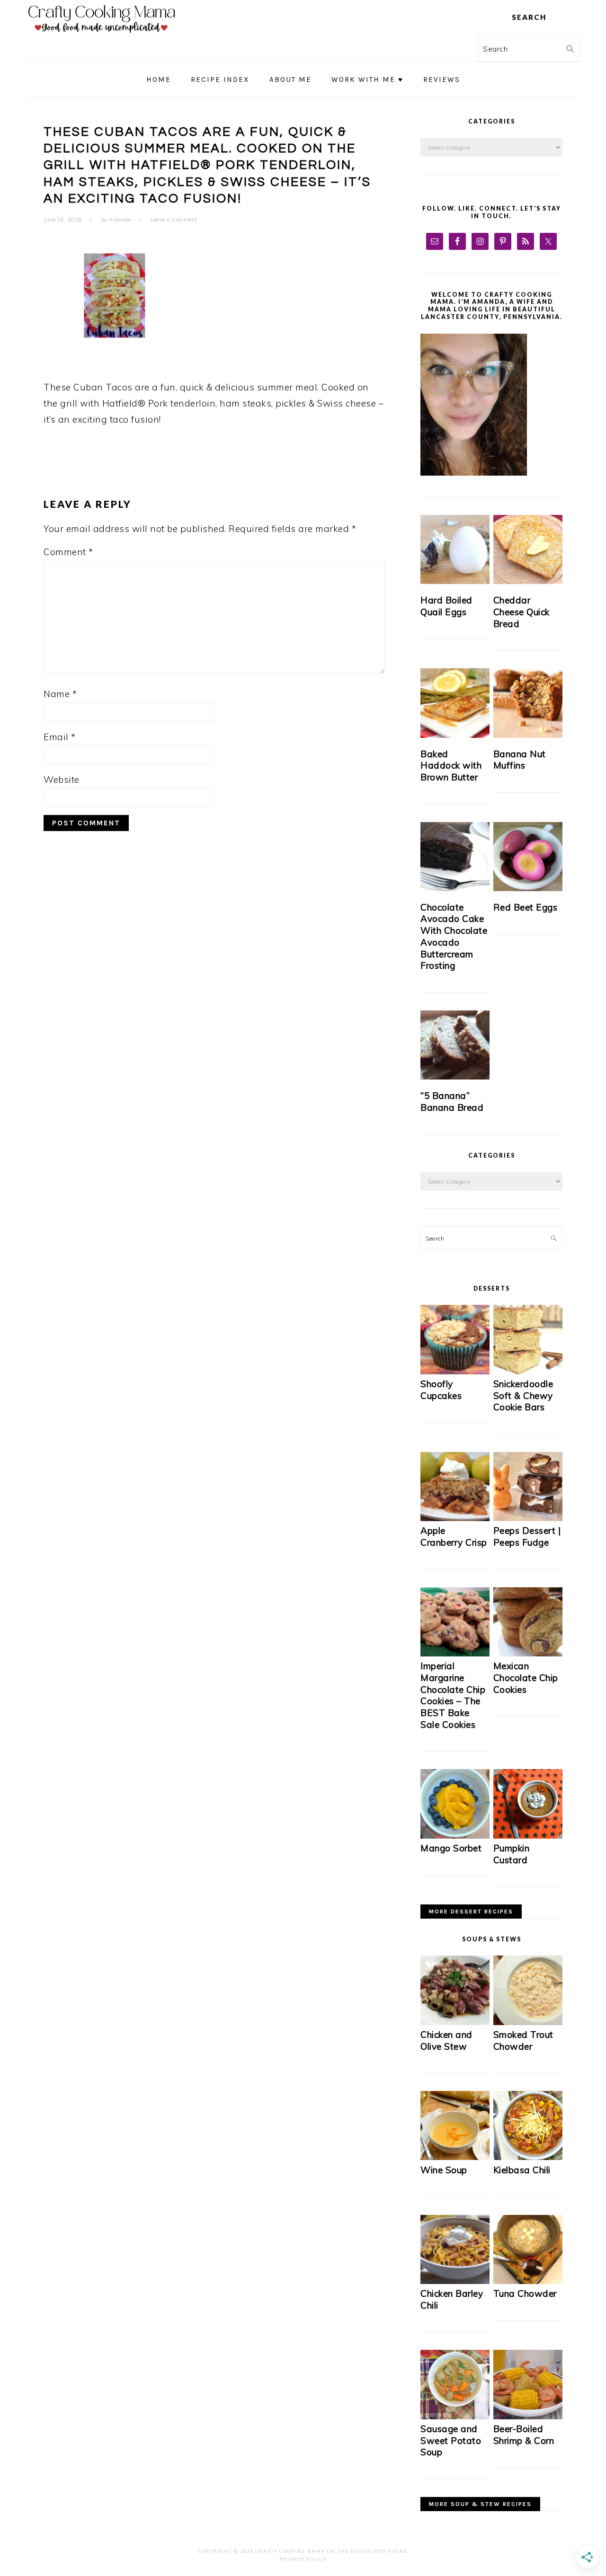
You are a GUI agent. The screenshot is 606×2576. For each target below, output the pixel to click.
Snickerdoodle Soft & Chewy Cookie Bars (523, 1395)
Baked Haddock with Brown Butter (451, 766)
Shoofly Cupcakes (441, 1390)
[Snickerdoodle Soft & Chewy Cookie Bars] (528, 1372)
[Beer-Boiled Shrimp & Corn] (528, 2417)
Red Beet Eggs (526, 907)
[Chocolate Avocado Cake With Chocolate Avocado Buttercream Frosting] (455, 857)
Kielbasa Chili (522, 2170)
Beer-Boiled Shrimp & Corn (524, 2435)
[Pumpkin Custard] (528, 1836)
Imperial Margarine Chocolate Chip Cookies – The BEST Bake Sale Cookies (453, 1695)
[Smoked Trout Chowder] (528, 2023)
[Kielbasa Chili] (528, 2157)
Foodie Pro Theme (379, 2551)
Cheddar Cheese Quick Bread (521, 612)
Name (60, 694)
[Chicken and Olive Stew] (455, 2023)
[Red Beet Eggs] (528, 857)
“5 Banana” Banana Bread (452, 1102)
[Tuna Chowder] (528, 2281)
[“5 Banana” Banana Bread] (455, 1045)
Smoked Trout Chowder (523, 2040)
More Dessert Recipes (471, 1912)
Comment (68, 552)
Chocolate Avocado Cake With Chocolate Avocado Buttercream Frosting (454, 936)
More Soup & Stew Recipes (480, 2504)
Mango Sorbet (451, 1848)
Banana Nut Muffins (520, 760)
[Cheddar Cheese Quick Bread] (528, 549)
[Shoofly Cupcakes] (455, 1372)
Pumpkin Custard (512, 1854)
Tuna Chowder (525, 2293)
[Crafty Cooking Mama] (102, 35)
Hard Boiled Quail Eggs (446, 606)
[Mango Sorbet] (455, 1836)
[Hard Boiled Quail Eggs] (455, 549)
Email (60, 737)
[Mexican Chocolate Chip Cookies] (528, 1654)
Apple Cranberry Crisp (454, 1536)
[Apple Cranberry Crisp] (455, 1518)
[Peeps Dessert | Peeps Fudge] (528, 1518)
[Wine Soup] (455, 2157)
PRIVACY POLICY (303, 2559)
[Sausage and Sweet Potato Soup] (455, 2417)
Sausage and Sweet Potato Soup (451, 2440)
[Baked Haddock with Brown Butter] (455, 703)
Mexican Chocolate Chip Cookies (526, 1677)
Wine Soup (444, 2170)
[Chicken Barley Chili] (455, 2281)
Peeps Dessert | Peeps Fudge (527, 1536)
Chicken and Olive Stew (446, 2040)
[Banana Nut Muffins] (528, 703)
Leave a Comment (174, 220)
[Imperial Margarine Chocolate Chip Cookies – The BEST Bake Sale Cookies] (455, 1654)
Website (62, 779)
